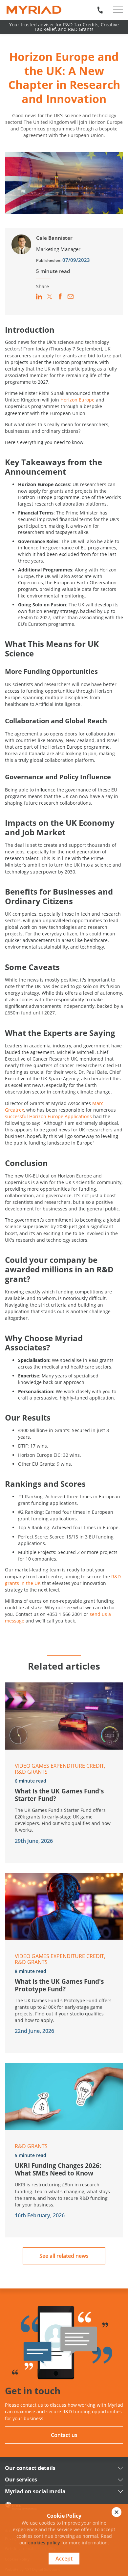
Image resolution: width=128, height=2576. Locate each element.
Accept (64, 2559)
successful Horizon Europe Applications (48, 1116)
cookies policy (44, 2543)
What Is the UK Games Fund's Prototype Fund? (59, 1985)
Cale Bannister (54, 238)
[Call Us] (100, 10)
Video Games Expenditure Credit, (60, 1766)
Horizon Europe (77, 400)
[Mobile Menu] (118, 10)
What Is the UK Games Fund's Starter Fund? (59, 1795)
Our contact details (30, 2468)
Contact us (64, 2435)
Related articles (64, 1666)
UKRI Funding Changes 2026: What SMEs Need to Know (58, 2169)
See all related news (64, 2256)
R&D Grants (31, 1772)
